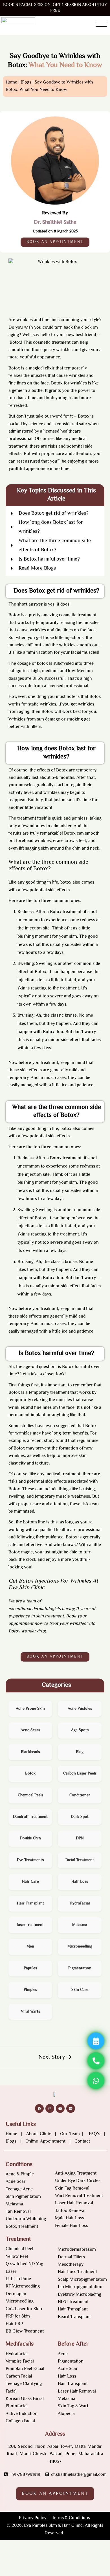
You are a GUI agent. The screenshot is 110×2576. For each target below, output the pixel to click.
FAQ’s (95, 2134)
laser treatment (30, 1925)
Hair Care (30, 1882)
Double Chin (30, 1839)
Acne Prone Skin (30, 1709)
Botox (15, 343)
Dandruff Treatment (30, 1817)
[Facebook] (39, 2108)
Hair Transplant (30, 1904)
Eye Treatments (30, 1860)
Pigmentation (80, 1968)
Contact (83, 2142)
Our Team (70, 2134)
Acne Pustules (80, 1709)
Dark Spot (80, 1817)
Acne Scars (30, 1730)
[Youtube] (60, 2108)
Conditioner (80, 1795)
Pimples (30, 1990)
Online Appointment (45, 2142)
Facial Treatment (80, 1860)
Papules (30, 1968)
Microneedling (80, 1947)
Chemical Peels (30, 1795)
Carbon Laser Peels (80, 1774)
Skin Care (80, 1990)
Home (12, 2134)
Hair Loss (80, 1882)
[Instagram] (50, 2108)
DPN (80, 1839)
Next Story (52, 2057)
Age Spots (80, 1730)
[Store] (71, 2108)
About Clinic (39, 2134)
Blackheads (30, 1752)
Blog (80, 1752)
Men (30, 1947)
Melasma (80, 1925)
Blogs (26, 83)
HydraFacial (80, 1904)
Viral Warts (30, 2012)
